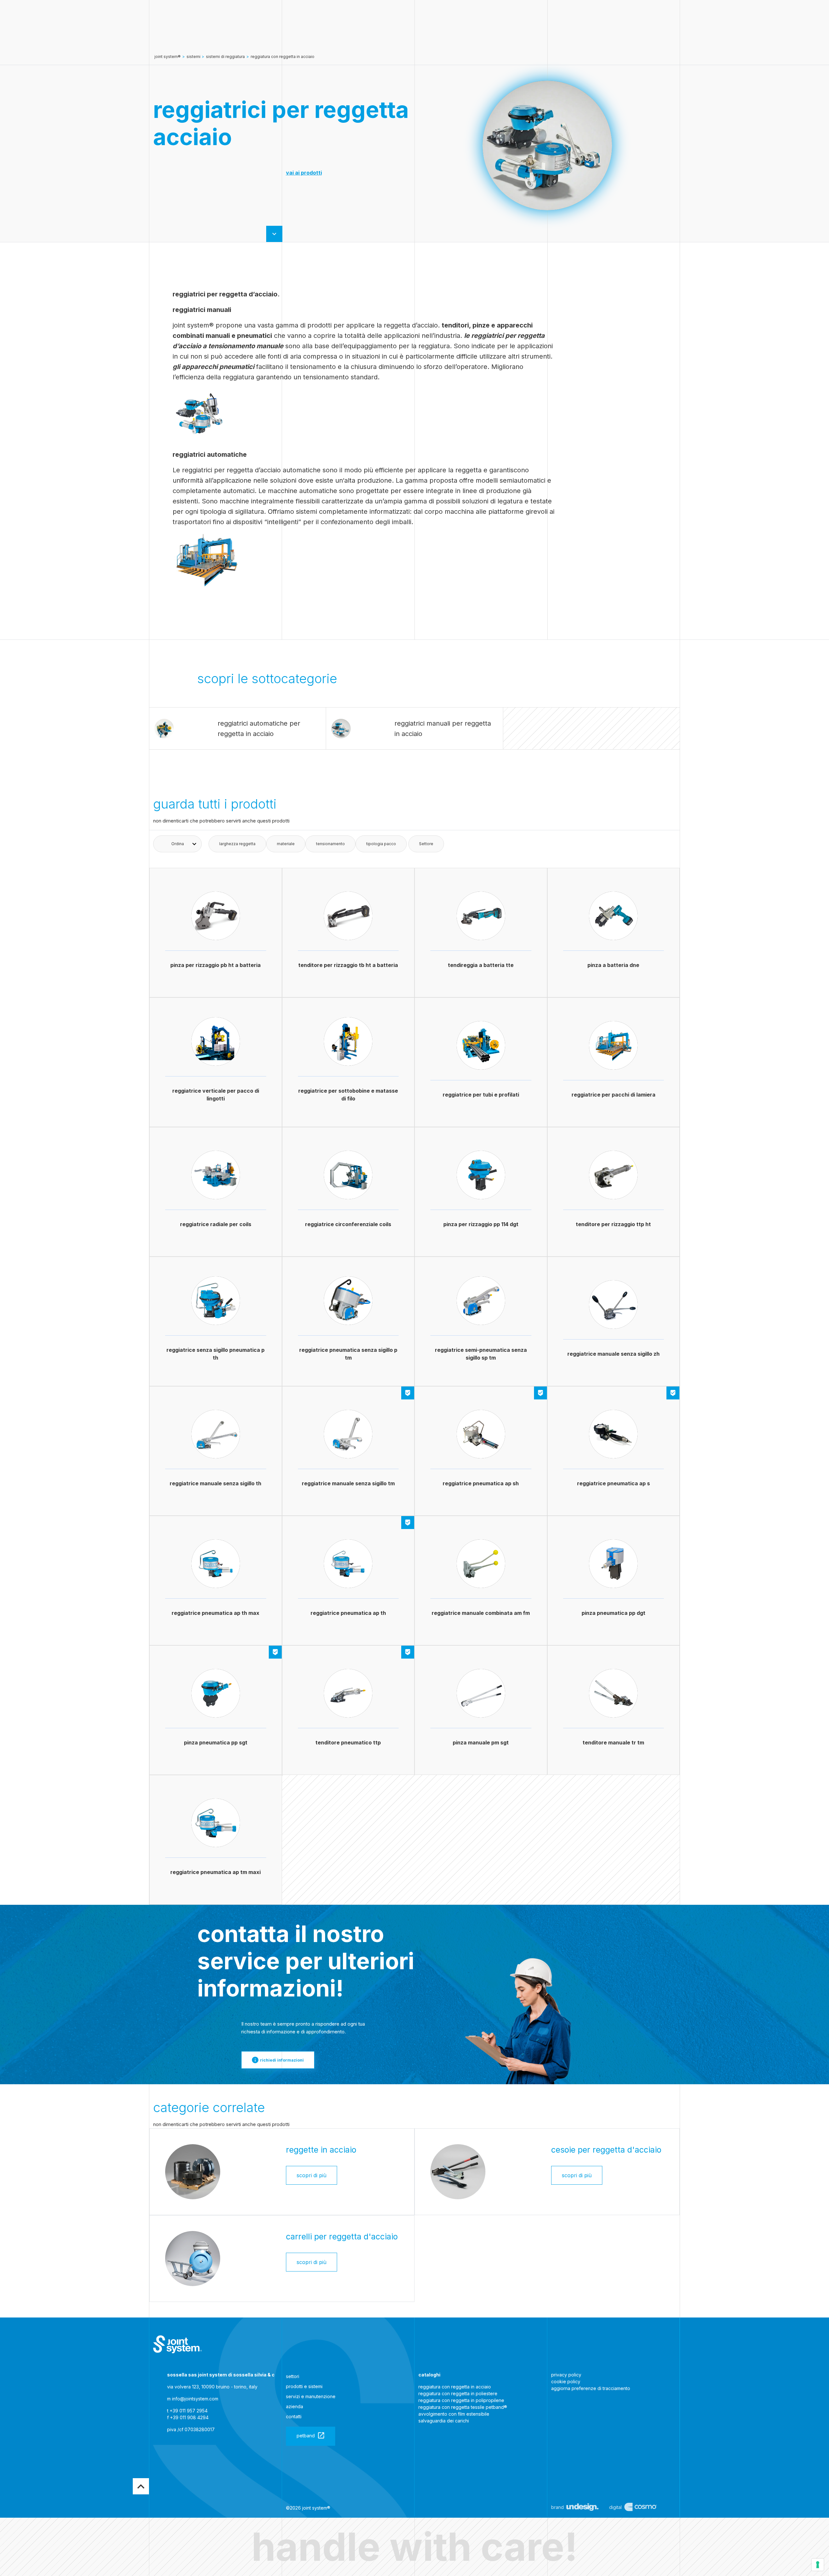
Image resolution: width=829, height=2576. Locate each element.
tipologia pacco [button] (381, 844)
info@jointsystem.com (195, 2399)
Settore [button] (426, 844)
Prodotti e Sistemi (304, 2386)
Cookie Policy (566, 2381)
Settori (293, 2376)
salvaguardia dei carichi (444, 2421)
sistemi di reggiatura (225, 57)
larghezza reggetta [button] (237, 844)
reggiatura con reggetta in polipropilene (461, 2400)
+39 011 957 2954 (189, 2411)
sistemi (193, 57)
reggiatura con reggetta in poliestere (458, 2393)
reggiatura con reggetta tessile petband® (463, 2407)
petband (306, 2436)
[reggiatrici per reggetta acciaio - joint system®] (177, 2344)
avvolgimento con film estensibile (454, 2414)
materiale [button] (286, 844)
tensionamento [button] (330, 844)
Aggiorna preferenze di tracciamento (591, 2388)
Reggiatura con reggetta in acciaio (283, 57)
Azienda (295, 2406)
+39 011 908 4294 (189, 2417)
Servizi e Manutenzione (311, 2396)
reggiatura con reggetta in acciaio (455, 2387)
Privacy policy (566, 2375)
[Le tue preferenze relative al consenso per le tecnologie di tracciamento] (818, 2565)
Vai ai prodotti (304, 173)
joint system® (168, 57)
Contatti (294, 2416)
